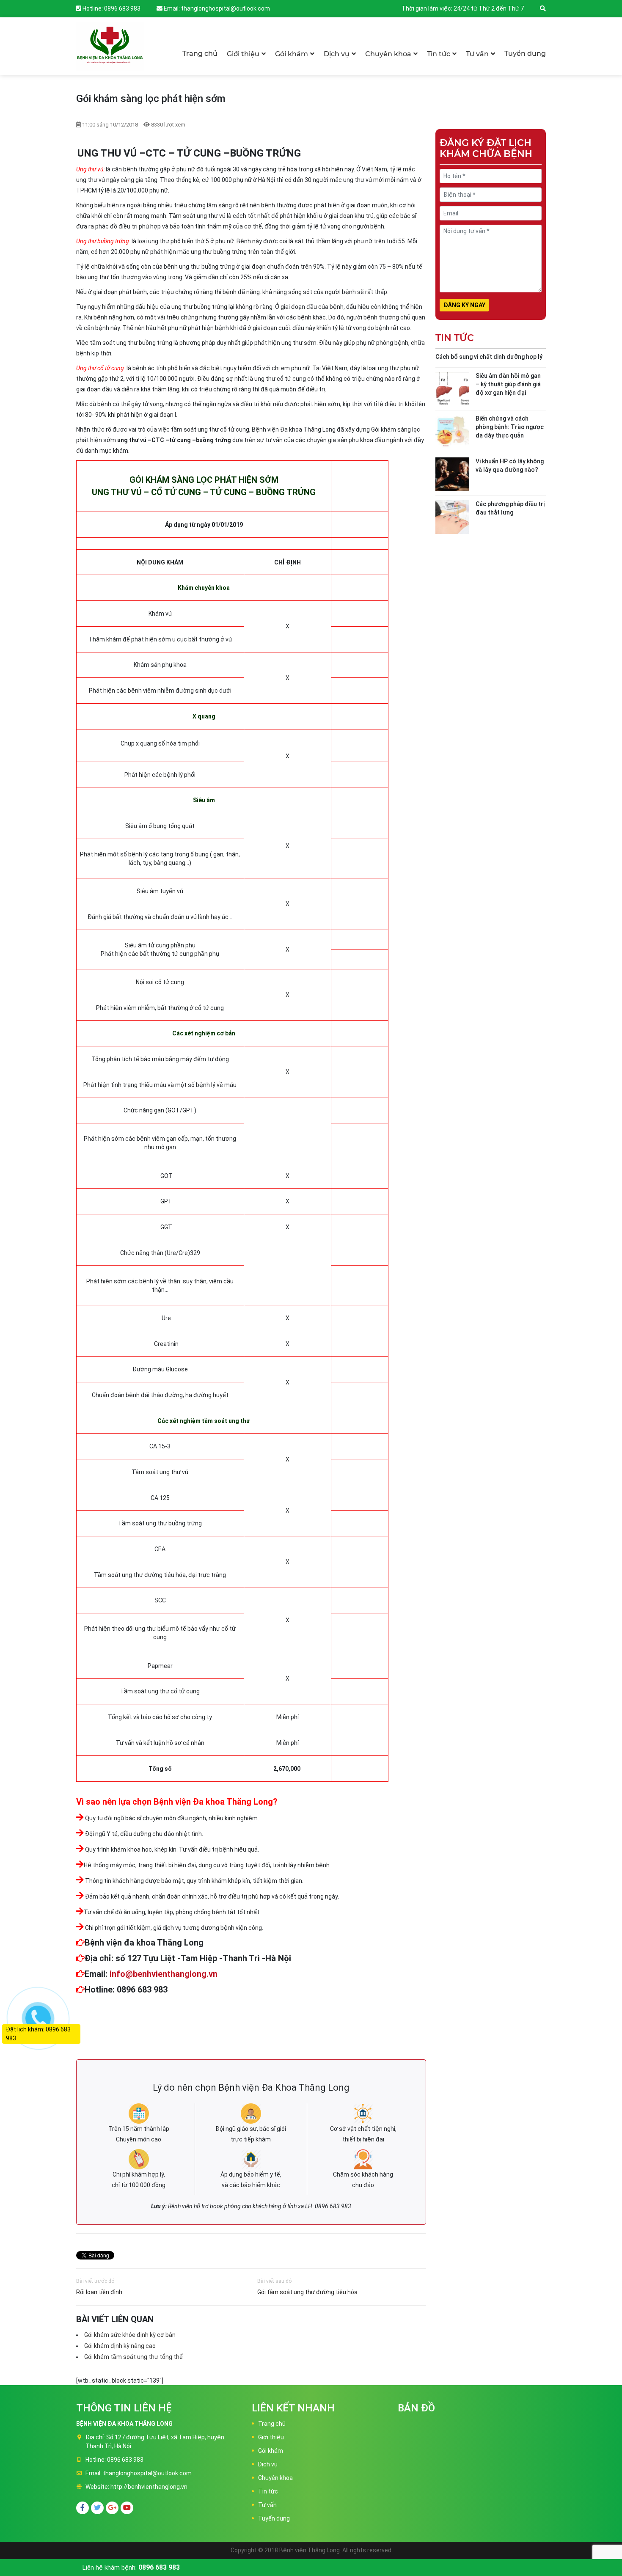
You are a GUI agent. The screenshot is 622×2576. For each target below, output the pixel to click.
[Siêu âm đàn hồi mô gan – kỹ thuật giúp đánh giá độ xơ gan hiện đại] (452, 389)
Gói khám (292, 54)
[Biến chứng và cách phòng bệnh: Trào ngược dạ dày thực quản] (452, 432)
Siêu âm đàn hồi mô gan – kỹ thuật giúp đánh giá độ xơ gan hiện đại (508, 384)
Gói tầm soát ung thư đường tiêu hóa (307, 2292)
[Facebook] (83, 2508)
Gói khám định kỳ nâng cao (120, 2346)
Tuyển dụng (525, 54)
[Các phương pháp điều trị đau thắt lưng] (452, 517)
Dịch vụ (337, 54)
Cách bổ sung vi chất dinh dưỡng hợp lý (489, 357)
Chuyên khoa (388, 54)
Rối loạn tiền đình (99, 2292)
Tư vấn (477, 54)
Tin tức (439, 54)
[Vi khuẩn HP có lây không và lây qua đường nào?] (452, 474)
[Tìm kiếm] (543, 8)
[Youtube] (127, 2508)
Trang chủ (200, 54)
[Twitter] (97, 2508)
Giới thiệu (243, 54)
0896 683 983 (122, 8)
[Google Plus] (112, 2508)
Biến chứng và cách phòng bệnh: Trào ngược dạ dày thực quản (510, 427)
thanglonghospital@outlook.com (226, 8)
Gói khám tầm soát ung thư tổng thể (133, 2357)
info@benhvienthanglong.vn (164, 1974)
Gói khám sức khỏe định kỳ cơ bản (130, 2335)
